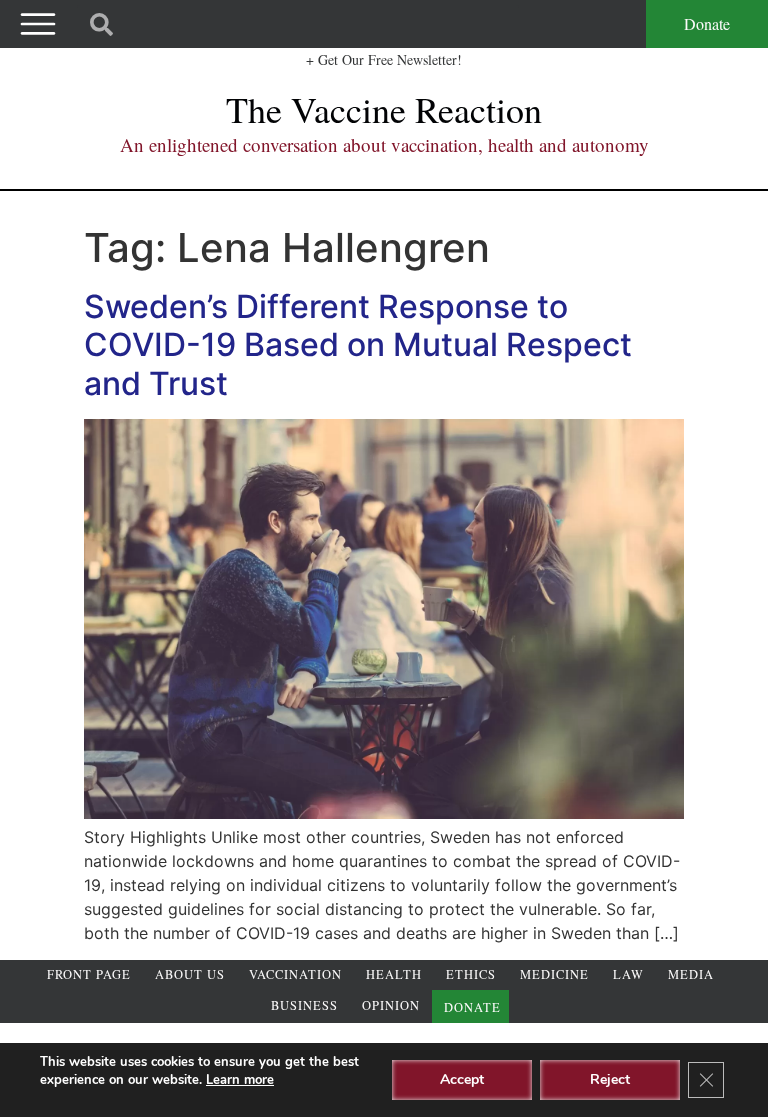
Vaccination (295, 974)
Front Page (89, 974)
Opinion (391, 1005)
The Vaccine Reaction (384, 109)
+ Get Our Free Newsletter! (384, 59)
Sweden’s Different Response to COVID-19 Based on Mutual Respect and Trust (358, 345)
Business (304, 1005)
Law (628, 974)
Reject (610, 1079)
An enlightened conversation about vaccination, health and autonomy (384, 144)
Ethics (471, 974)
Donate (707, 23)
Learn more (240, 1080)
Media (691, 974)
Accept (462, 1079)
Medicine (554, 974)
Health (394, 974)
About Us (190, 974)
